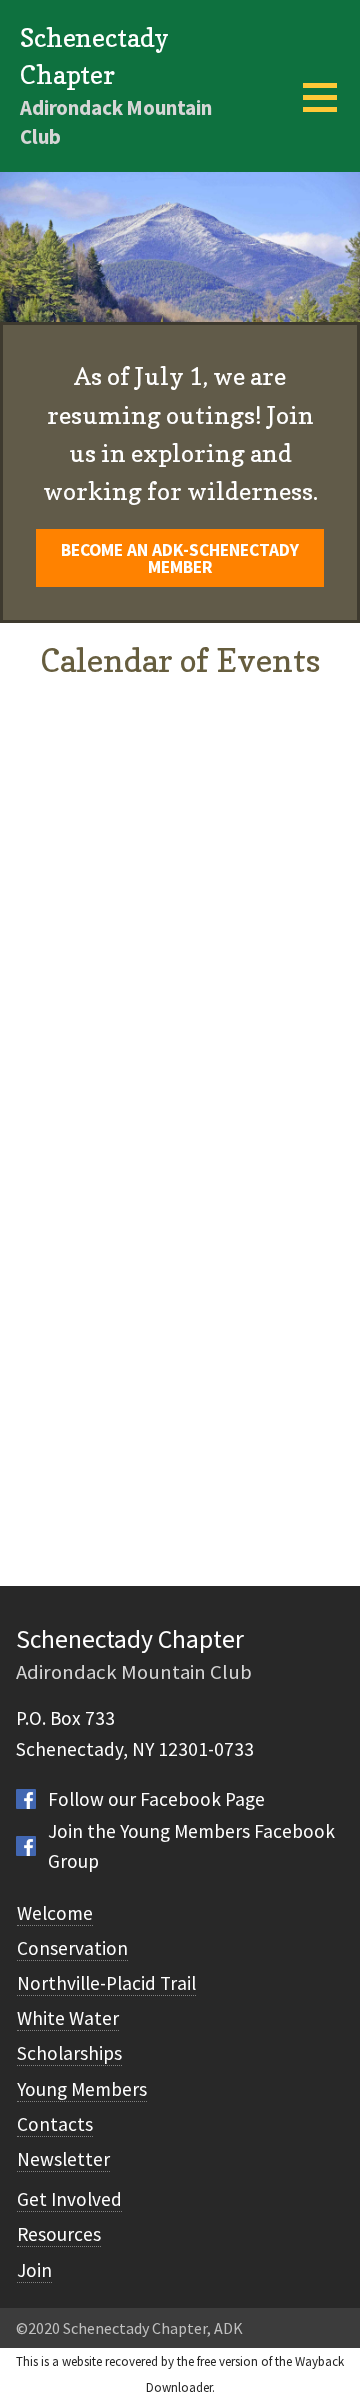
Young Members (82, 2089)
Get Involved (69, 2199)
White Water (68, 2018)
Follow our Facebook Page (156, 1799)
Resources (59, 2234)
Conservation (72, 1948)
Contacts (55, 2124)
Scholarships (69, 2053)
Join (34, 2270)
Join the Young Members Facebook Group (191, 1846)
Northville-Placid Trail (106, 1983)
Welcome (55, 1913)
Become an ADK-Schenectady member (180, 559)
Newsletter (63, 2159)
